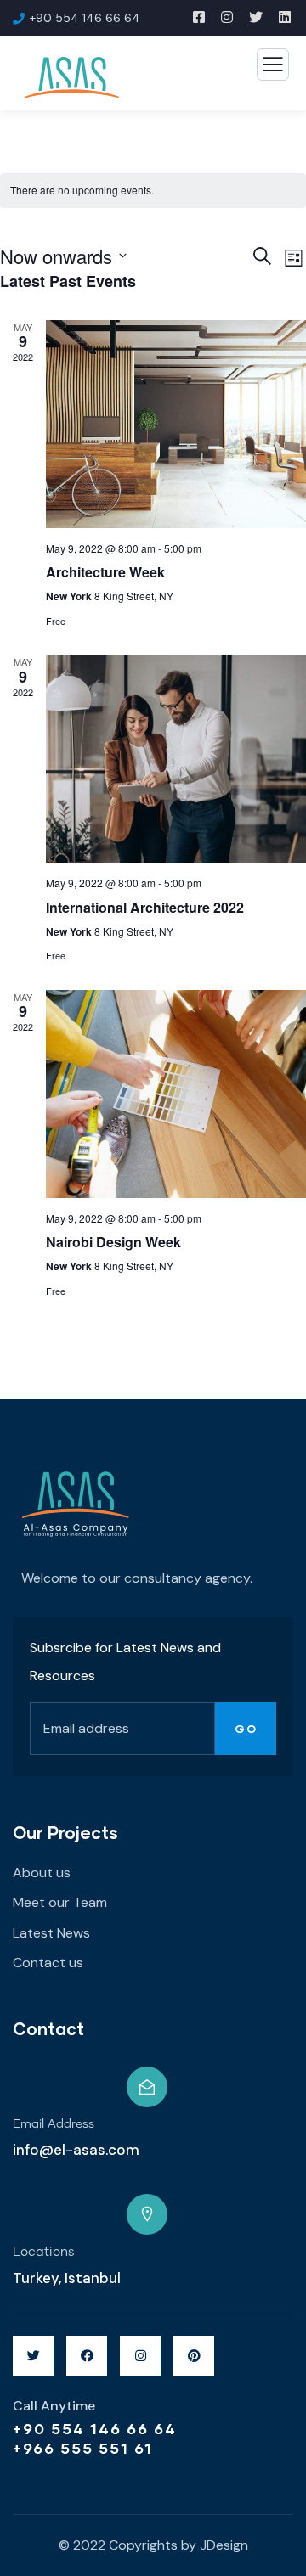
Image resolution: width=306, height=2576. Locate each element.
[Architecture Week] (176, 424)
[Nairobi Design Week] (176, 1094)
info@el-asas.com (76, 2150)
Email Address (54, 2124)
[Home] (76, 1505)
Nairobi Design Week (113, 1242)
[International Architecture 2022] (176, 759)
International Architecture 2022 (145, 907)
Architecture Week (105, 572)
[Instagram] (140, 2356)
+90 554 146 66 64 (95, 2428)
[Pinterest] (194, 2356)
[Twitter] (33, 2356)
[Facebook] (87, 2356)
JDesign (224, 2545)
